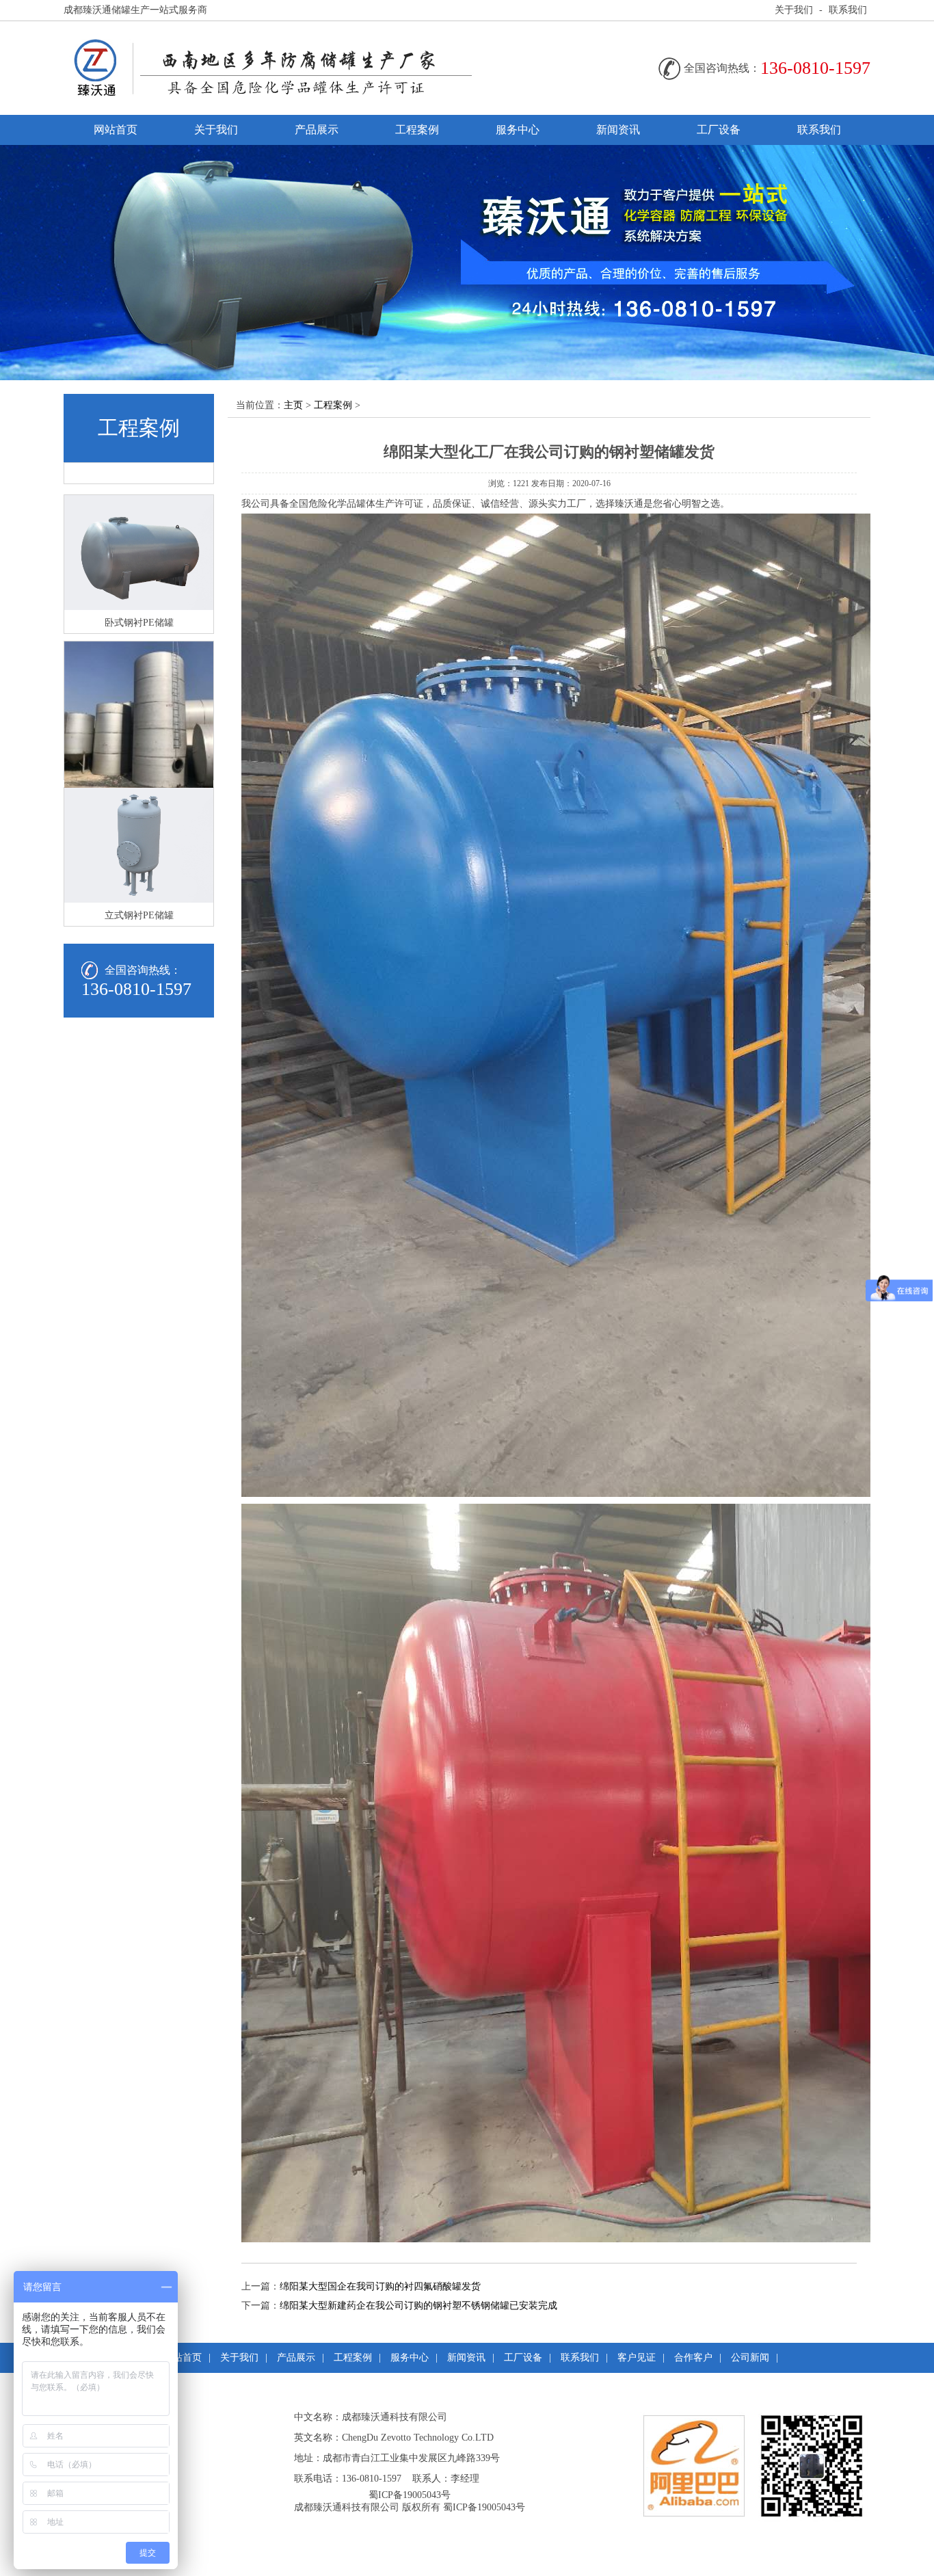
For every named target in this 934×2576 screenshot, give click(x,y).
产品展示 (317, 130)
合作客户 (693, 2358)
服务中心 (518, 130)
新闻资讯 (618, 130)
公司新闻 (750, 2358)
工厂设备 (719, 130)
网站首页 (116, 130)
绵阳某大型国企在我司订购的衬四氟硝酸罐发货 (380, 2286)
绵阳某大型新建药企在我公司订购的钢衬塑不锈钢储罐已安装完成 (418, 2306)
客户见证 (637, 2358)
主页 (293, 405)
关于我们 (794, 10)
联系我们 (848, 10)
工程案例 (417, 130)
